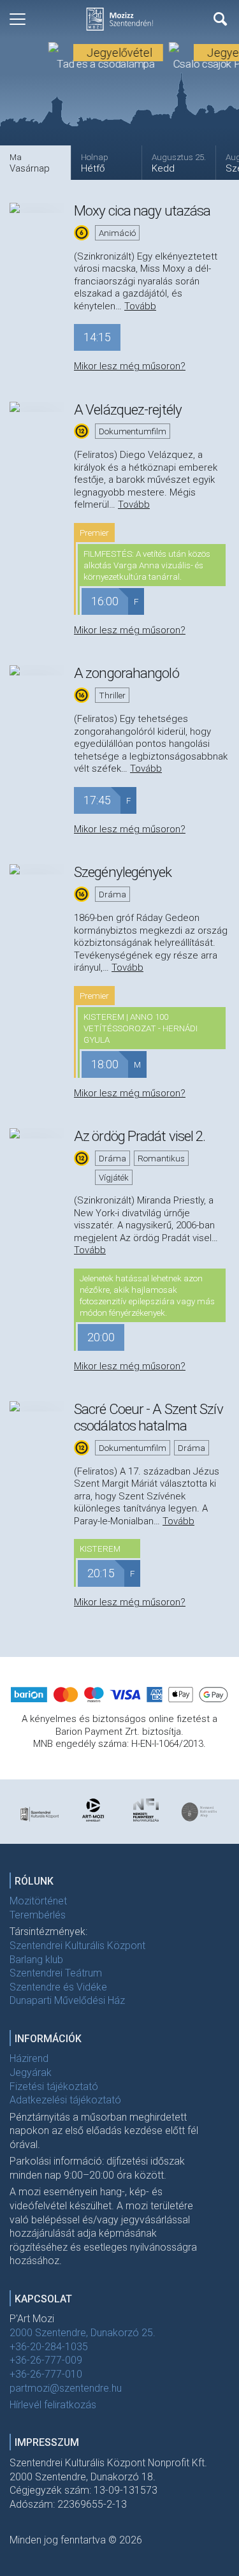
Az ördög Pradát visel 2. (140, 1136)
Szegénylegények (123, 872)
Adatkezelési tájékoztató (65, 2100)
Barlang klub (36, 1960)
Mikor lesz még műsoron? (130, 366)
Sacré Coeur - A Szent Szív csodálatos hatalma (148, 1417)
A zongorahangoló (127, 673)
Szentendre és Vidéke (58, 1987)
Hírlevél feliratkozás (53, 2405)
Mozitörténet (38, 1901)
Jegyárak (31, 2072)
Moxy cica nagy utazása (142, 210)
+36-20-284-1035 (49, 2347)
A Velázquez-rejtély (128, 409)
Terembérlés (38, 1915)
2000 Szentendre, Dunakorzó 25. (83, 2333)
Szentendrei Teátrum (56, 1973)
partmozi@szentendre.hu (66, 2388)
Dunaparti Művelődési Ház (67, 2000)
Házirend (29, 2058)
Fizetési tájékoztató (54, 2087)
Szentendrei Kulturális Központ (77, 1946)
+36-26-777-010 (46, 2374)
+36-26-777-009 (46, 2360)
